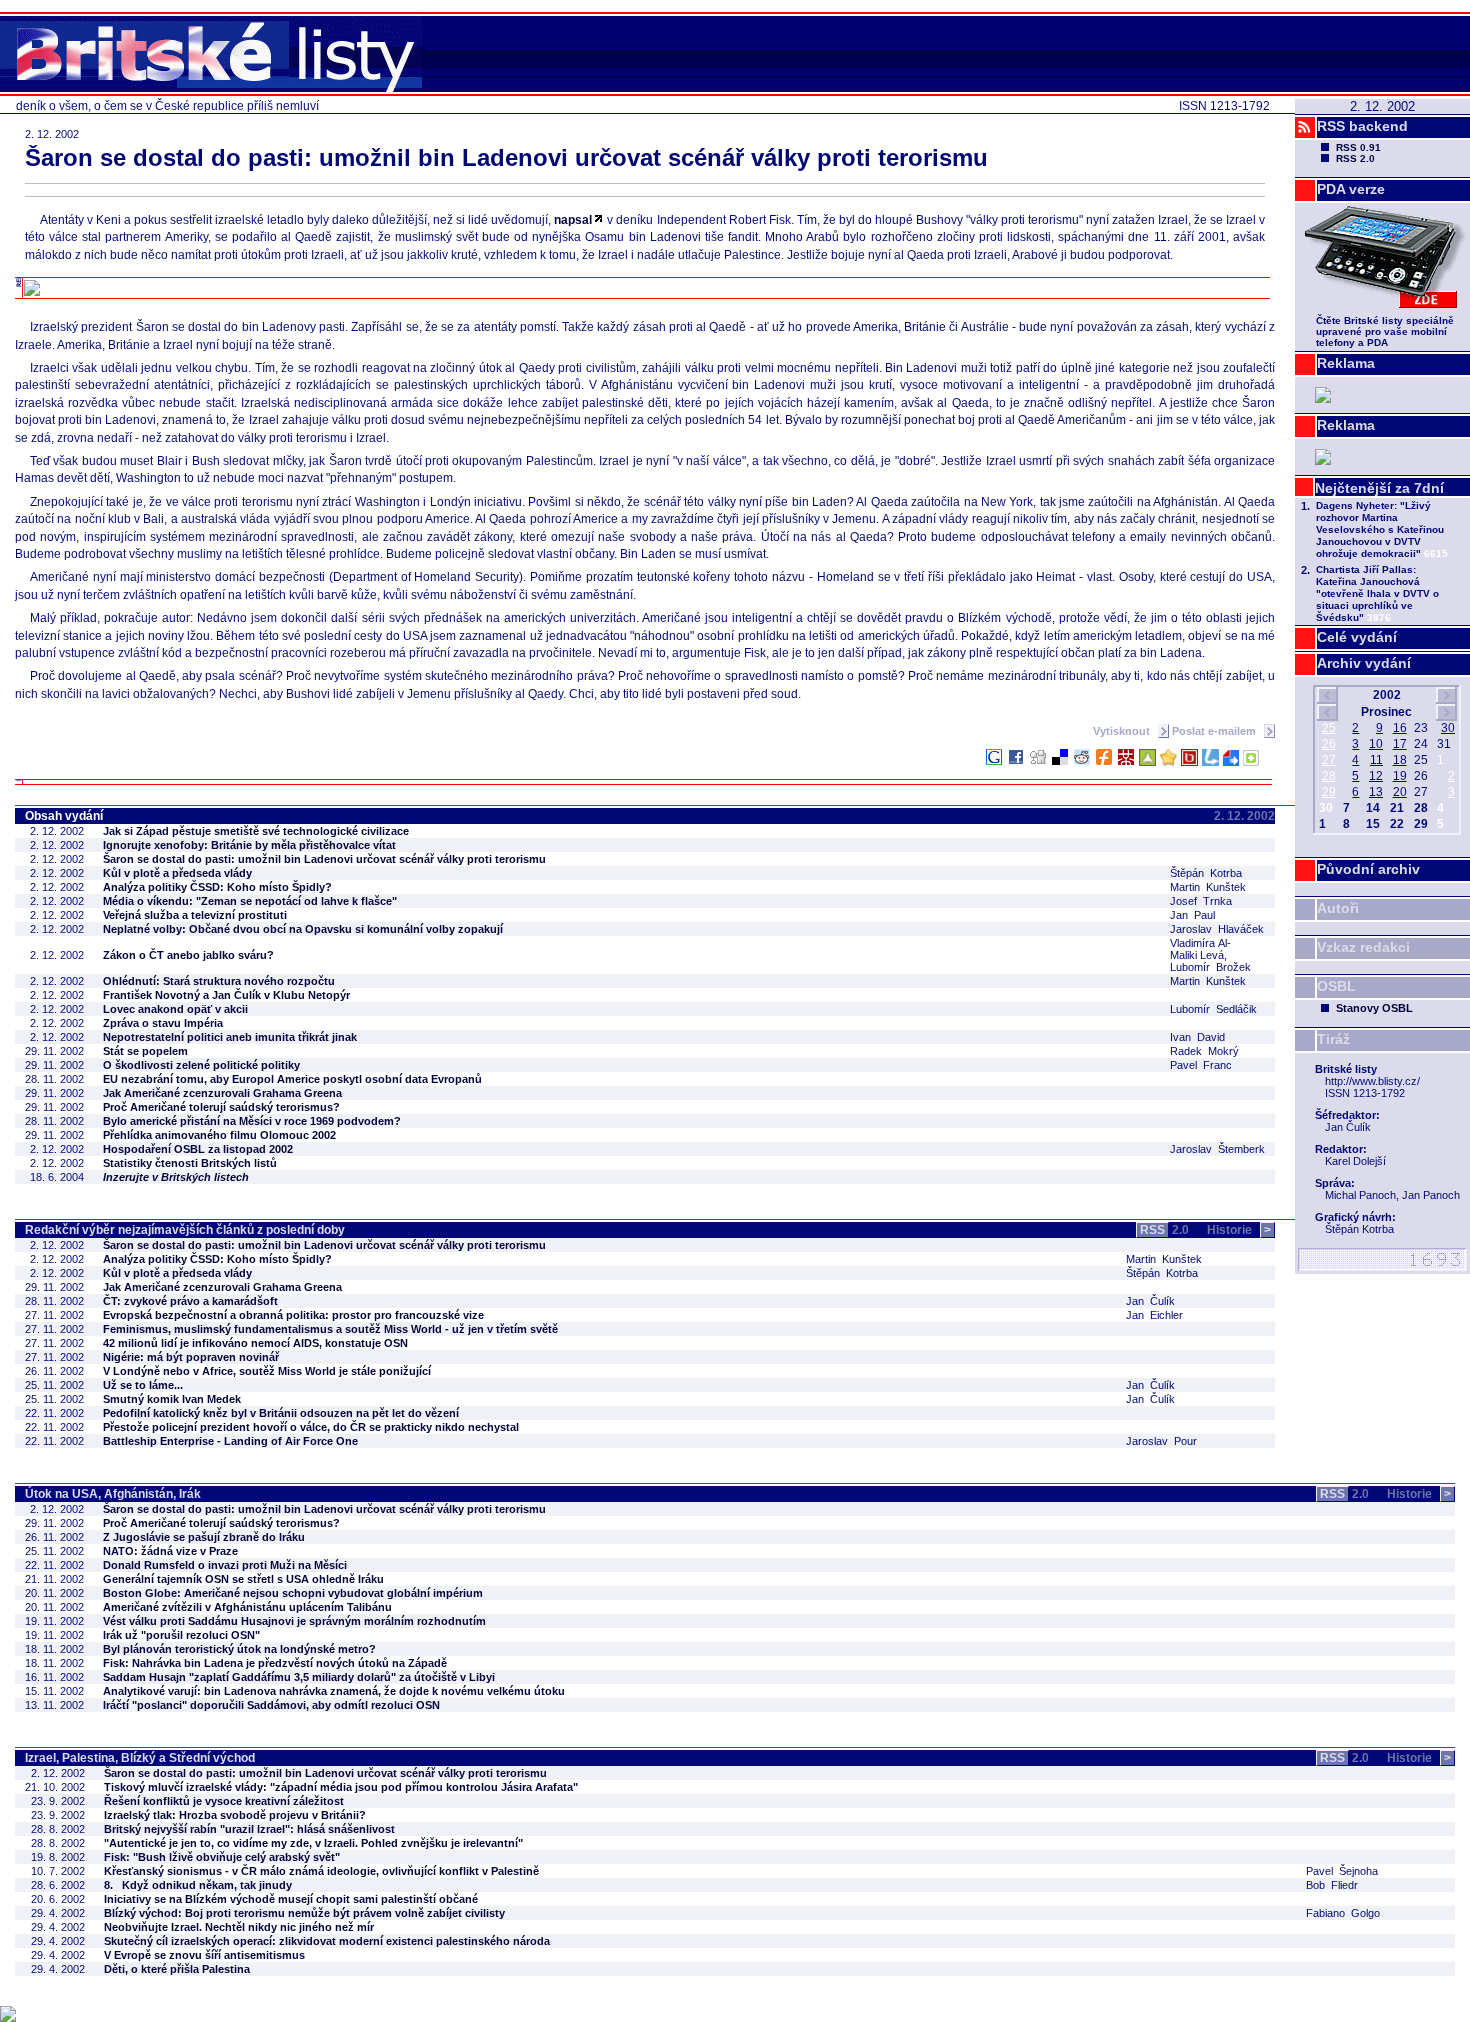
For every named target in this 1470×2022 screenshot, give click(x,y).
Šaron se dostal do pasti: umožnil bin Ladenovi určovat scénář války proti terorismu (324, 859)
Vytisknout (1123, 731)
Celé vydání (1357, 637)
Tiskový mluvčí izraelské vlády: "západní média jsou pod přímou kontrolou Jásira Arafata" (341, 1787)
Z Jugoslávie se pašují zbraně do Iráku (204, 1537)
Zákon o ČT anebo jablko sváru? (188, 955)
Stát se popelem (145, 1051)
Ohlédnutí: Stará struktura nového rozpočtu (219, 981)
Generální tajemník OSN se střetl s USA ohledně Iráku (243, 1579)
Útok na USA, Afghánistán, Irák (113, 1494)
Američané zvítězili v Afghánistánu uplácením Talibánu (247, 1607)
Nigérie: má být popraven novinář (191, 1357)
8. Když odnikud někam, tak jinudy (198, 1885)
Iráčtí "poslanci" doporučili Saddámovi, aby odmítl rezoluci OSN (271, 1705)
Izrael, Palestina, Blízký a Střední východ (140, 1758)
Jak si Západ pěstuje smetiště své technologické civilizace (256, 831)
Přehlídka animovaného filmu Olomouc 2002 (219, 1135)
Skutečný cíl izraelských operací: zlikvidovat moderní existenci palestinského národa (327, 1941)
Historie (1239, 1230)
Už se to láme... (143, 1385)
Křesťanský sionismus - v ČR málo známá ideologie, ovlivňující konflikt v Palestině (321, 1871)
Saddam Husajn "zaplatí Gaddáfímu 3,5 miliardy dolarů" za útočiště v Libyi (299, 1677)
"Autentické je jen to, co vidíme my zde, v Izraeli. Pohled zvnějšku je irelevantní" (313, 1843)
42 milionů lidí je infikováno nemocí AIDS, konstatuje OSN (255, 1343)
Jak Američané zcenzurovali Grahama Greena (222, 1093)
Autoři (1338, 908)
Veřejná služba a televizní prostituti (195, 915)
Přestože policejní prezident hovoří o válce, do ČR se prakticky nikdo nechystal (311, 1427)
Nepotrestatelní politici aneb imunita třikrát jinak (230, 1037)
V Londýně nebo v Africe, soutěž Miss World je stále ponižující (267, 1371)
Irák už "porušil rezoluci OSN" (181, 1635)
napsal (573, 220)
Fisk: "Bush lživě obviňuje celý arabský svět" (222, 1857)
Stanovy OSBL (1374, 1008)
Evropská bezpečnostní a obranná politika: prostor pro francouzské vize (293, 1315)
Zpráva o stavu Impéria (163, 1023)
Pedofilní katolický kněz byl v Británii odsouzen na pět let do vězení (281, 1413)
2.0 (1164, 1230)
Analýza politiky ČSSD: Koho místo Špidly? (217, 887)
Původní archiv (1368, 869)
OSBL (1336, 986)
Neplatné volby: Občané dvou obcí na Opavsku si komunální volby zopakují (303, 929)
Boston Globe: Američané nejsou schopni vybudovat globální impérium (293, 1593)
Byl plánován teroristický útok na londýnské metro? (239, 1649)
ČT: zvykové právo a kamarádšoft (190, 1301)
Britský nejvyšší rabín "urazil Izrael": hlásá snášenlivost (249, 1829)
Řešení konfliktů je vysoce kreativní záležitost (224, 1801)
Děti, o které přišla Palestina (177, 1969)
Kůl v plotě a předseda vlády (177, 873)
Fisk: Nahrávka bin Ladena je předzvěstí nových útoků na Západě (275, 1663)
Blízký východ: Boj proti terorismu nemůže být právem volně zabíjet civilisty (304, 1913)
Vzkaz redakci (1363, 947)
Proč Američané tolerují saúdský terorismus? (221, 1107)
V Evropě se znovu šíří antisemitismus (204, 1955)
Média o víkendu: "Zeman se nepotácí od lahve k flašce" (250, 901)
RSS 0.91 (1358, 147)
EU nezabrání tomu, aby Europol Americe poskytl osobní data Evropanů (292, 1079)
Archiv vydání (1364, 663)
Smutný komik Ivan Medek (172, 1399)
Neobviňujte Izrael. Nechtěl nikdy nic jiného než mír (239, 1927)
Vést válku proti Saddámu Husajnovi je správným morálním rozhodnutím (294, 1621)
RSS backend (1362, 126)
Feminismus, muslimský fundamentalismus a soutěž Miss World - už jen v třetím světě (330, 1329)
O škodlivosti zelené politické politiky (201, 1065)
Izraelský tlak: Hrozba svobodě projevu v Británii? (235, 1815)
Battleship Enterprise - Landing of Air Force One (230, 1441)
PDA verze (1351, 189)
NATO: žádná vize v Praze (170, 1551)
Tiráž (1333, 1039)
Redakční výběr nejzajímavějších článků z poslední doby (185, 1230)
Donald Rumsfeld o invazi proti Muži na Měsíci (225, 1565)
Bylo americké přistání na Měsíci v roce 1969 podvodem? (252, 1121)
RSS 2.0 (1355, 158)
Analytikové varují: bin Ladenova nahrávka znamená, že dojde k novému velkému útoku (334, 1691)
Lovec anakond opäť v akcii (175, 1009)
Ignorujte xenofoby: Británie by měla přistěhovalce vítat (249, 845)
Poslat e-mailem (1215, 731)
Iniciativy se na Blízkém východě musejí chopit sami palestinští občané (291, 1899)
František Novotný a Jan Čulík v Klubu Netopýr (226, 995)
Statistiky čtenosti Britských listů (190, 1163)
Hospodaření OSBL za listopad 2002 (198, 1149)
